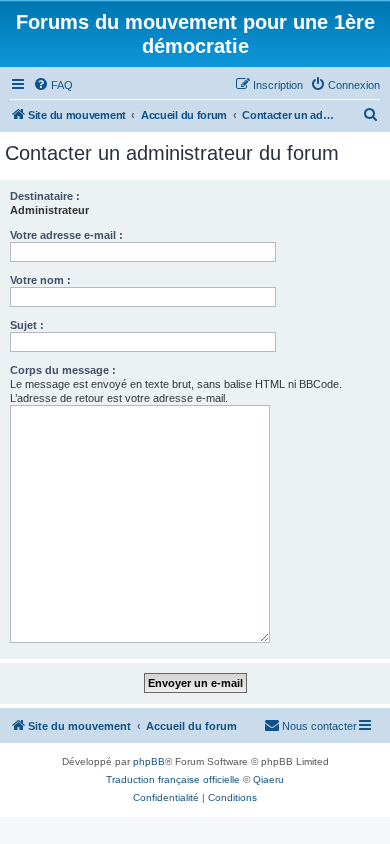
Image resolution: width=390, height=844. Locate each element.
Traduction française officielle (173, 779)
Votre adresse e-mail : (66, 235)
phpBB (149, 761)
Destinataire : (45, 196)
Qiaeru (268, 779)
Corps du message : (63, 370)
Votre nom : (40, 280)
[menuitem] (53, 85)
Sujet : (27, 325)
